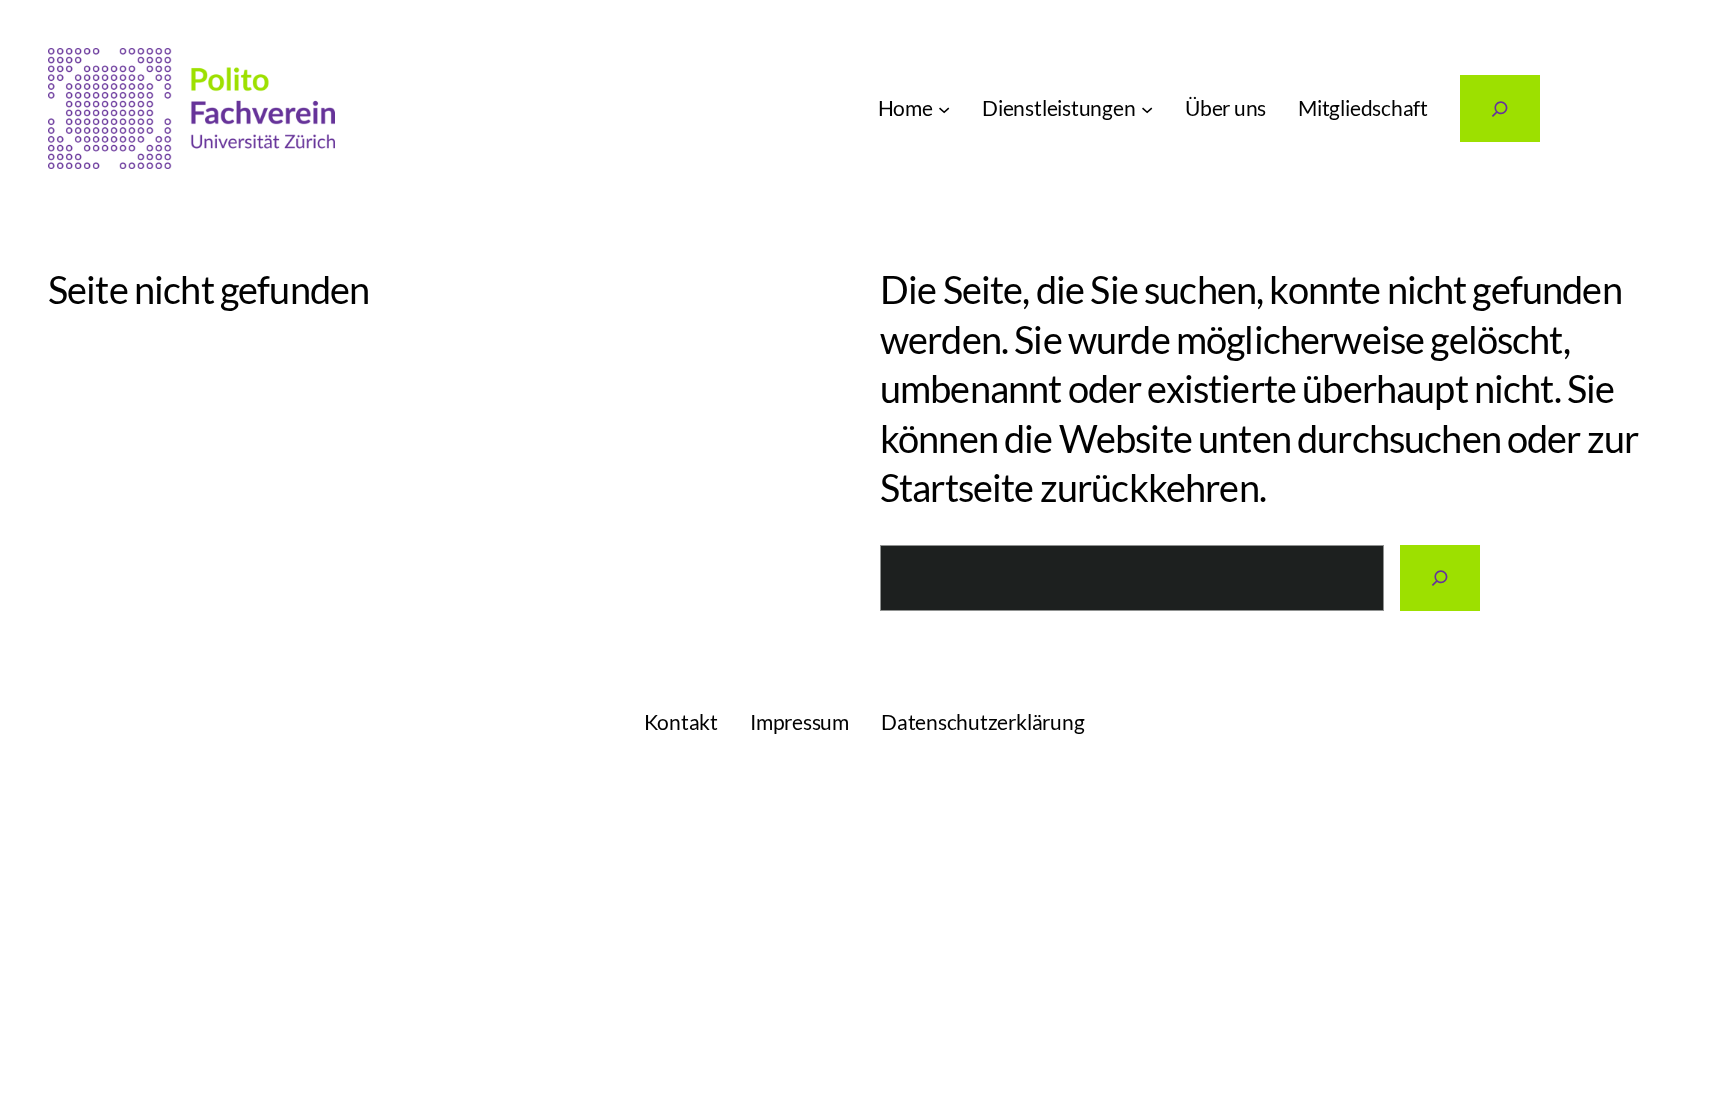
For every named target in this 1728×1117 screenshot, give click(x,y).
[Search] (1440, 578)
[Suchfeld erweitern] (1500, 108)
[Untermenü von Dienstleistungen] (1147, 108)
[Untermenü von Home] (944, 108)
